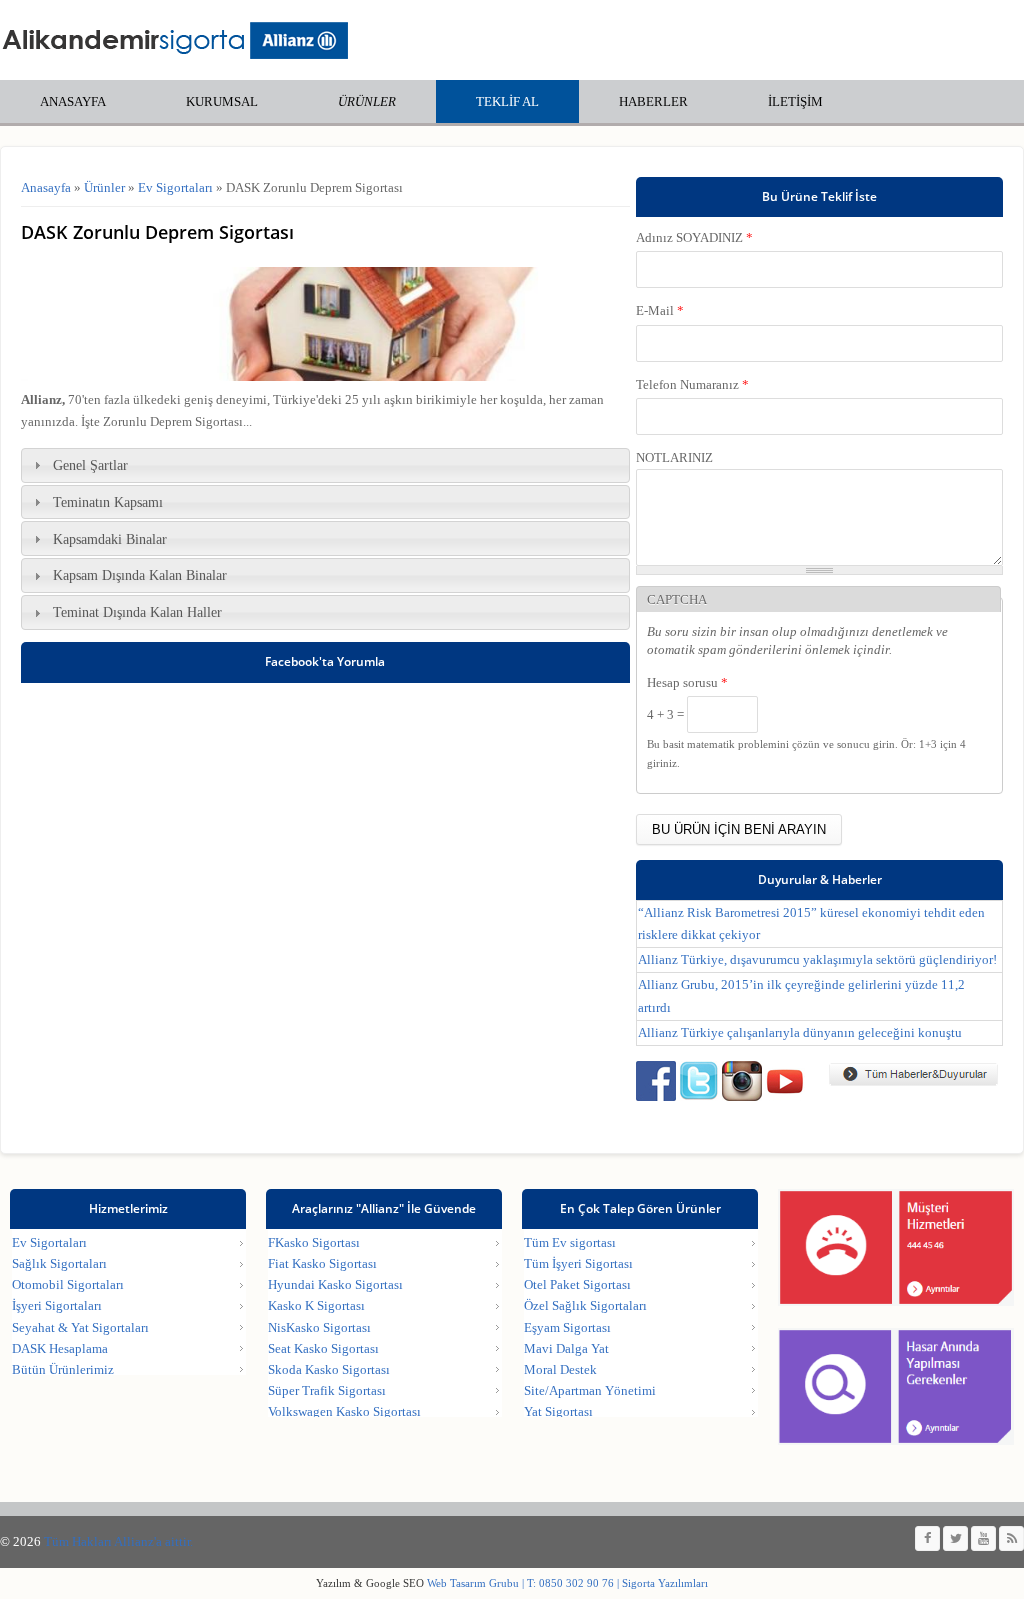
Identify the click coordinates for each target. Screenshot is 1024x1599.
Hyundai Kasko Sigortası (335, 1284)
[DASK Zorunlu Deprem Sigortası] (325, 376)
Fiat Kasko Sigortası (322, 1263)
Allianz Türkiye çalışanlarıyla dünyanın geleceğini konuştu (800, 1032)
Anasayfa (46, 187)
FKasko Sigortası (314, 1242)
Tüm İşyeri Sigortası (578, 1263)
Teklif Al (507, 101)
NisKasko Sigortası (319, 1327)
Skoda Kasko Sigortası (329, 1369)
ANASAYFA (73, 101)
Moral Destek (560, 1369)
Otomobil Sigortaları (68, 1284)
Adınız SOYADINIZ (694, 237)
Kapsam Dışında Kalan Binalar (140, 575)
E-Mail (660, 310)
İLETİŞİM (795, 101)
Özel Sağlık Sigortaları (585, 1305)
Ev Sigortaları (175, 187)
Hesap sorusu (687, 682)
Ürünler (367, 101)
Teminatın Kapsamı (108, 502)
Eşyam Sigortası (567, 1327)
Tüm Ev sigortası (570, 1242)
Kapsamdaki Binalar (110, 539)
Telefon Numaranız (692, 384)
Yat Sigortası (558, 1411)
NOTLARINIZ (674, 457)
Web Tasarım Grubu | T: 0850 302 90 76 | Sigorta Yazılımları (566, 1583)
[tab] (325, 465)
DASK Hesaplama (60, 1348)
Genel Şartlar (90, 465)
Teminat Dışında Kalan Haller (137, 612)
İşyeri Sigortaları (57, 1305)
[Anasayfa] (175, 40)
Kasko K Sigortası (316, 1305)
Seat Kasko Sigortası (323, 1348)
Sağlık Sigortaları (59, 1263)
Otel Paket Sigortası (577, 1284)
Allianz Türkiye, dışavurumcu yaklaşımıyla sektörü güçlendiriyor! (817, 959)
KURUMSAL (222, 101)
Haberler (653, 101)
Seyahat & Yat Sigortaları (80, 1327)
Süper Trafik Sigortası (327, 1390)
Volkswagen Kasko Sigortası (344, 1411)
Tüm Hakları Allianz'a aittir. (118, 1541)
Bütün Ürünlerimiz (63, 1369)
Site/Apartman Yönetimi (590, 1390)
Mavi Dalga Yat (566, 1348)
